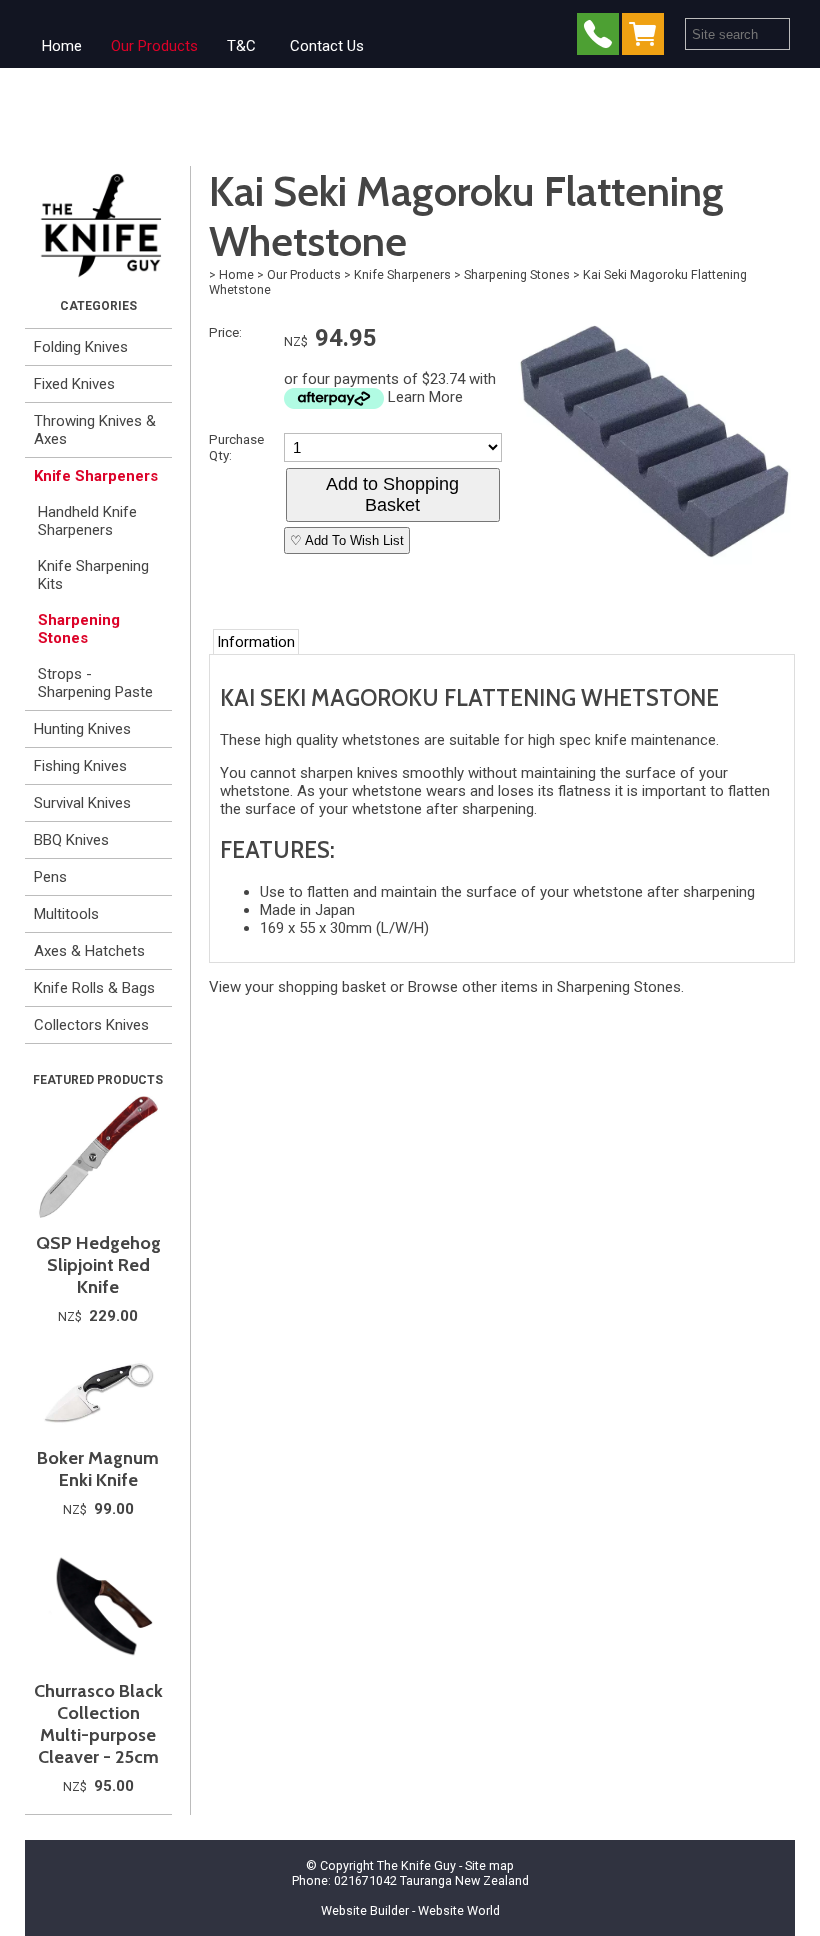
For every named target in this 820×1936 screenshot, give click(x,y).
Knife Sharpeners (96, 476)
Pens (50, 877)
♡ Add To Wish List (347, 540)
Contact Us (327, 46)
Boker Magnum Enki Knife (98, 1469)
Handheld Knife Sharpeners (87, 521)
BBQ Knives (71, 840)
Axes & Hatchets (89, 951)
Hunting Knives (82, 729)
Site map (489, 1865)
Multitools (66, 914)
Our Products (154, 46)
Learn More (425, 397)
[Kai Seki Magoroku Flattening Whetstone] (654, 577)
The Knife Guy (416, 1865)
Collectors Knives (91, 1025)
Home (62, 46)
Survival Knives (82, 803)
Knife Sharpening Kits (93, 575)
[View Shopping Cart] (647, 38)
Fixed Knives (74, 384)
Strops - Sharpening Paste (95, 683)
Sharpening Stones (79, 629)
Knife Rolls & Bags (94, 988)
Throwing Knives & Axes (95, 430)
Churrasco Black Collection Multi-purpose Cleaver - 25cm (98, 1724)
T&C (241, 46)
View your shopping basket (297, 987)
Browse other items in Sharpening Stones (544, 987)
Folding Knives (81, 347)
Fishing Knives (80, 766)
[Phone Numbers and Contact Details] (598, 38)
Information (256, 642)
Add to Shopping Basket (392, 494)
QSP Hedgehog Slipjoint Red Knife (98, 1265)
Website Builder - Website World (410, 1910)
